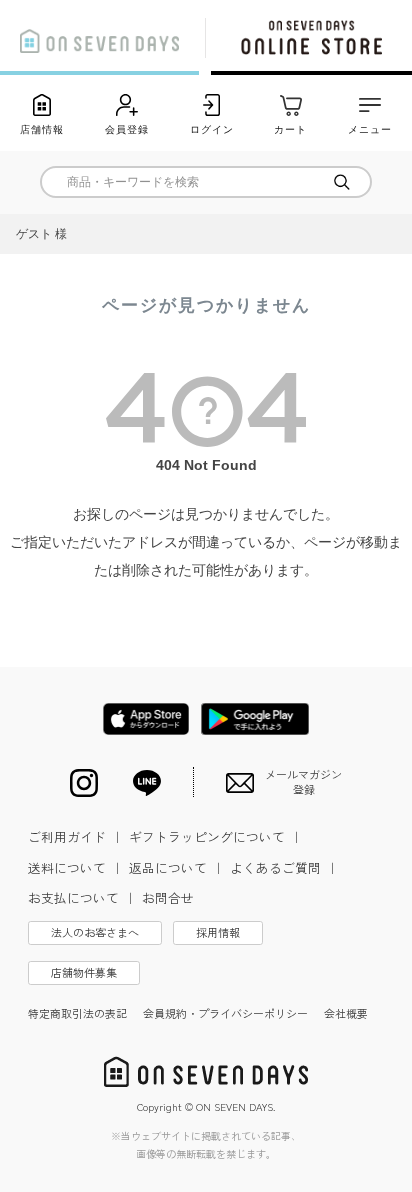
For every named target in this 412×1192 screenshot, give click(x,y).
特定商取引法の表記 (77, 1013)
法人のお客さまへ (95, 932)
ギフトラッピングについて (216, 836)
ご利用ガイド (76, 836)
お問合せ (168, 897)
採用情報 (218, 932)
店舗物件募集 (84, 972)
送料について (76, 867)
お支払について (82, 897)
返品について (177, 867)
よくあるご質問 (284, 867)
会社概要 (346, 1013)
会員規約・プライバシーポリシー (225, 1013)
